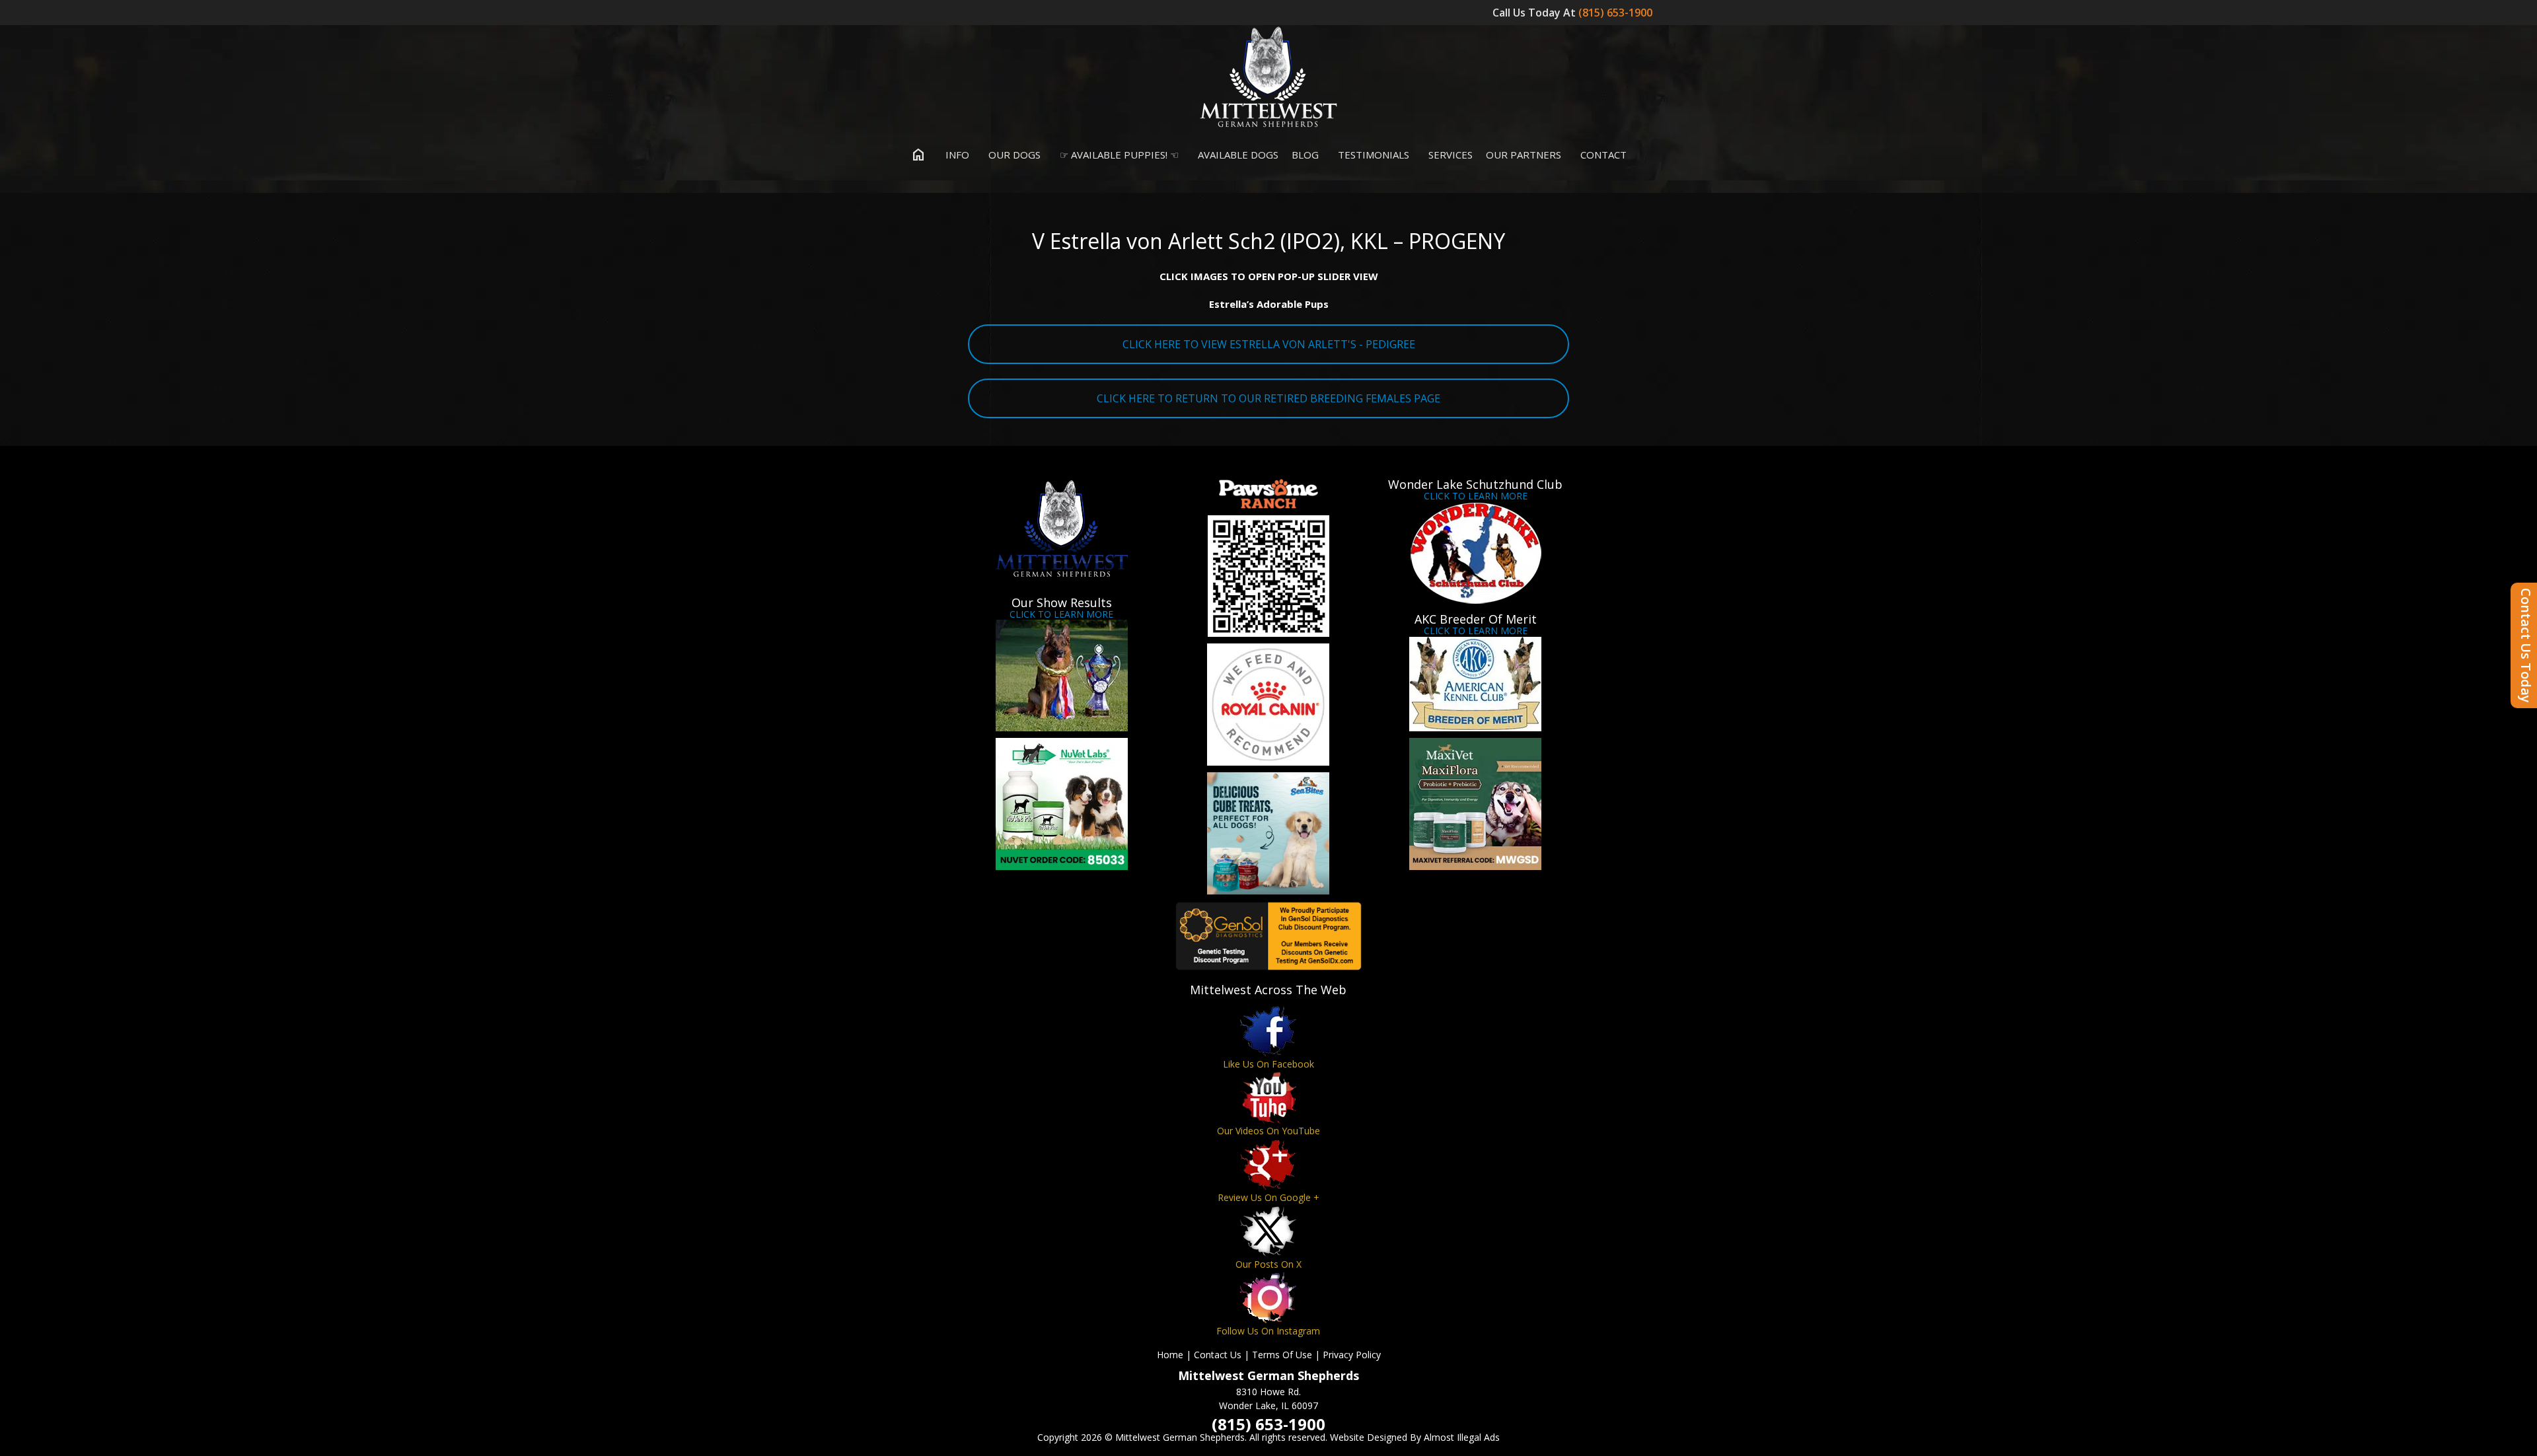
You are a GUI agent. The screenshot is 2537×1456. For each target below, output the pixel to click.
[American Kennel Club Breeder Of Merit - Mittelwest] (1476, 684)
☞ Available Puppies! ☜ (1118, 155)
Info (956, 155)
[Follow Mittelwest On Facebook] (1268, 1031)
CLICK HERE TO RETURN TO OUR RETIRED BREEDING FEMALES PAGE (1268, 398)
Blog (1305, 155)
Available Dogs (1237, 155)
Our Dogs (1013, 155)
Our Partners (1524, 155)
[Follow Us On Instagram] (1268, 1298)
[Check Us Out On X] (1268, 1231)
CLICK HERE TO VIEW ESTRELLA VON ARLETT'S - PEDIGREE (1269, 344)
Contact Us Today (2526, 645)
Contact (1602, 155)
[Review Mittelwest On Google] (1268, 1164)
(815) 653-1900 (1617, 13)
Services (1449, 155)
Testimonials (1372, 155)
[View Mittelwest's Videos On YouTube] (1268, 1098)
